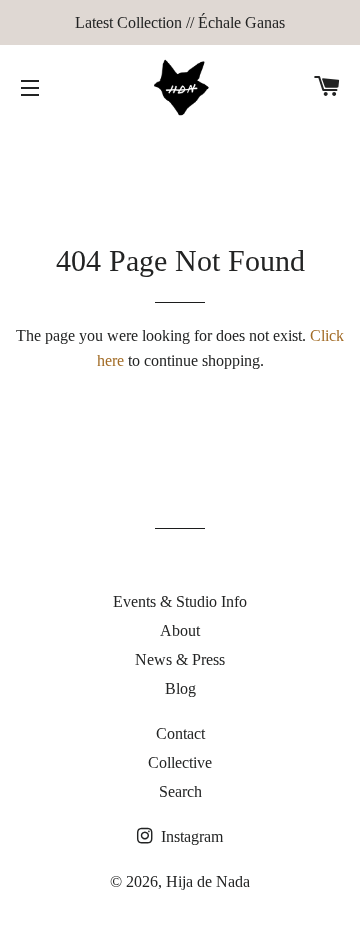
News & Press (180, 659)
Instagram (190, 836)
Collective (180, 762)
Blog (180, 688)
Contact (180, 733)
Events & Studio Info (180, 601)
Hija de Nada (208, 881)
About (180, 630)
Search (180, 791)
